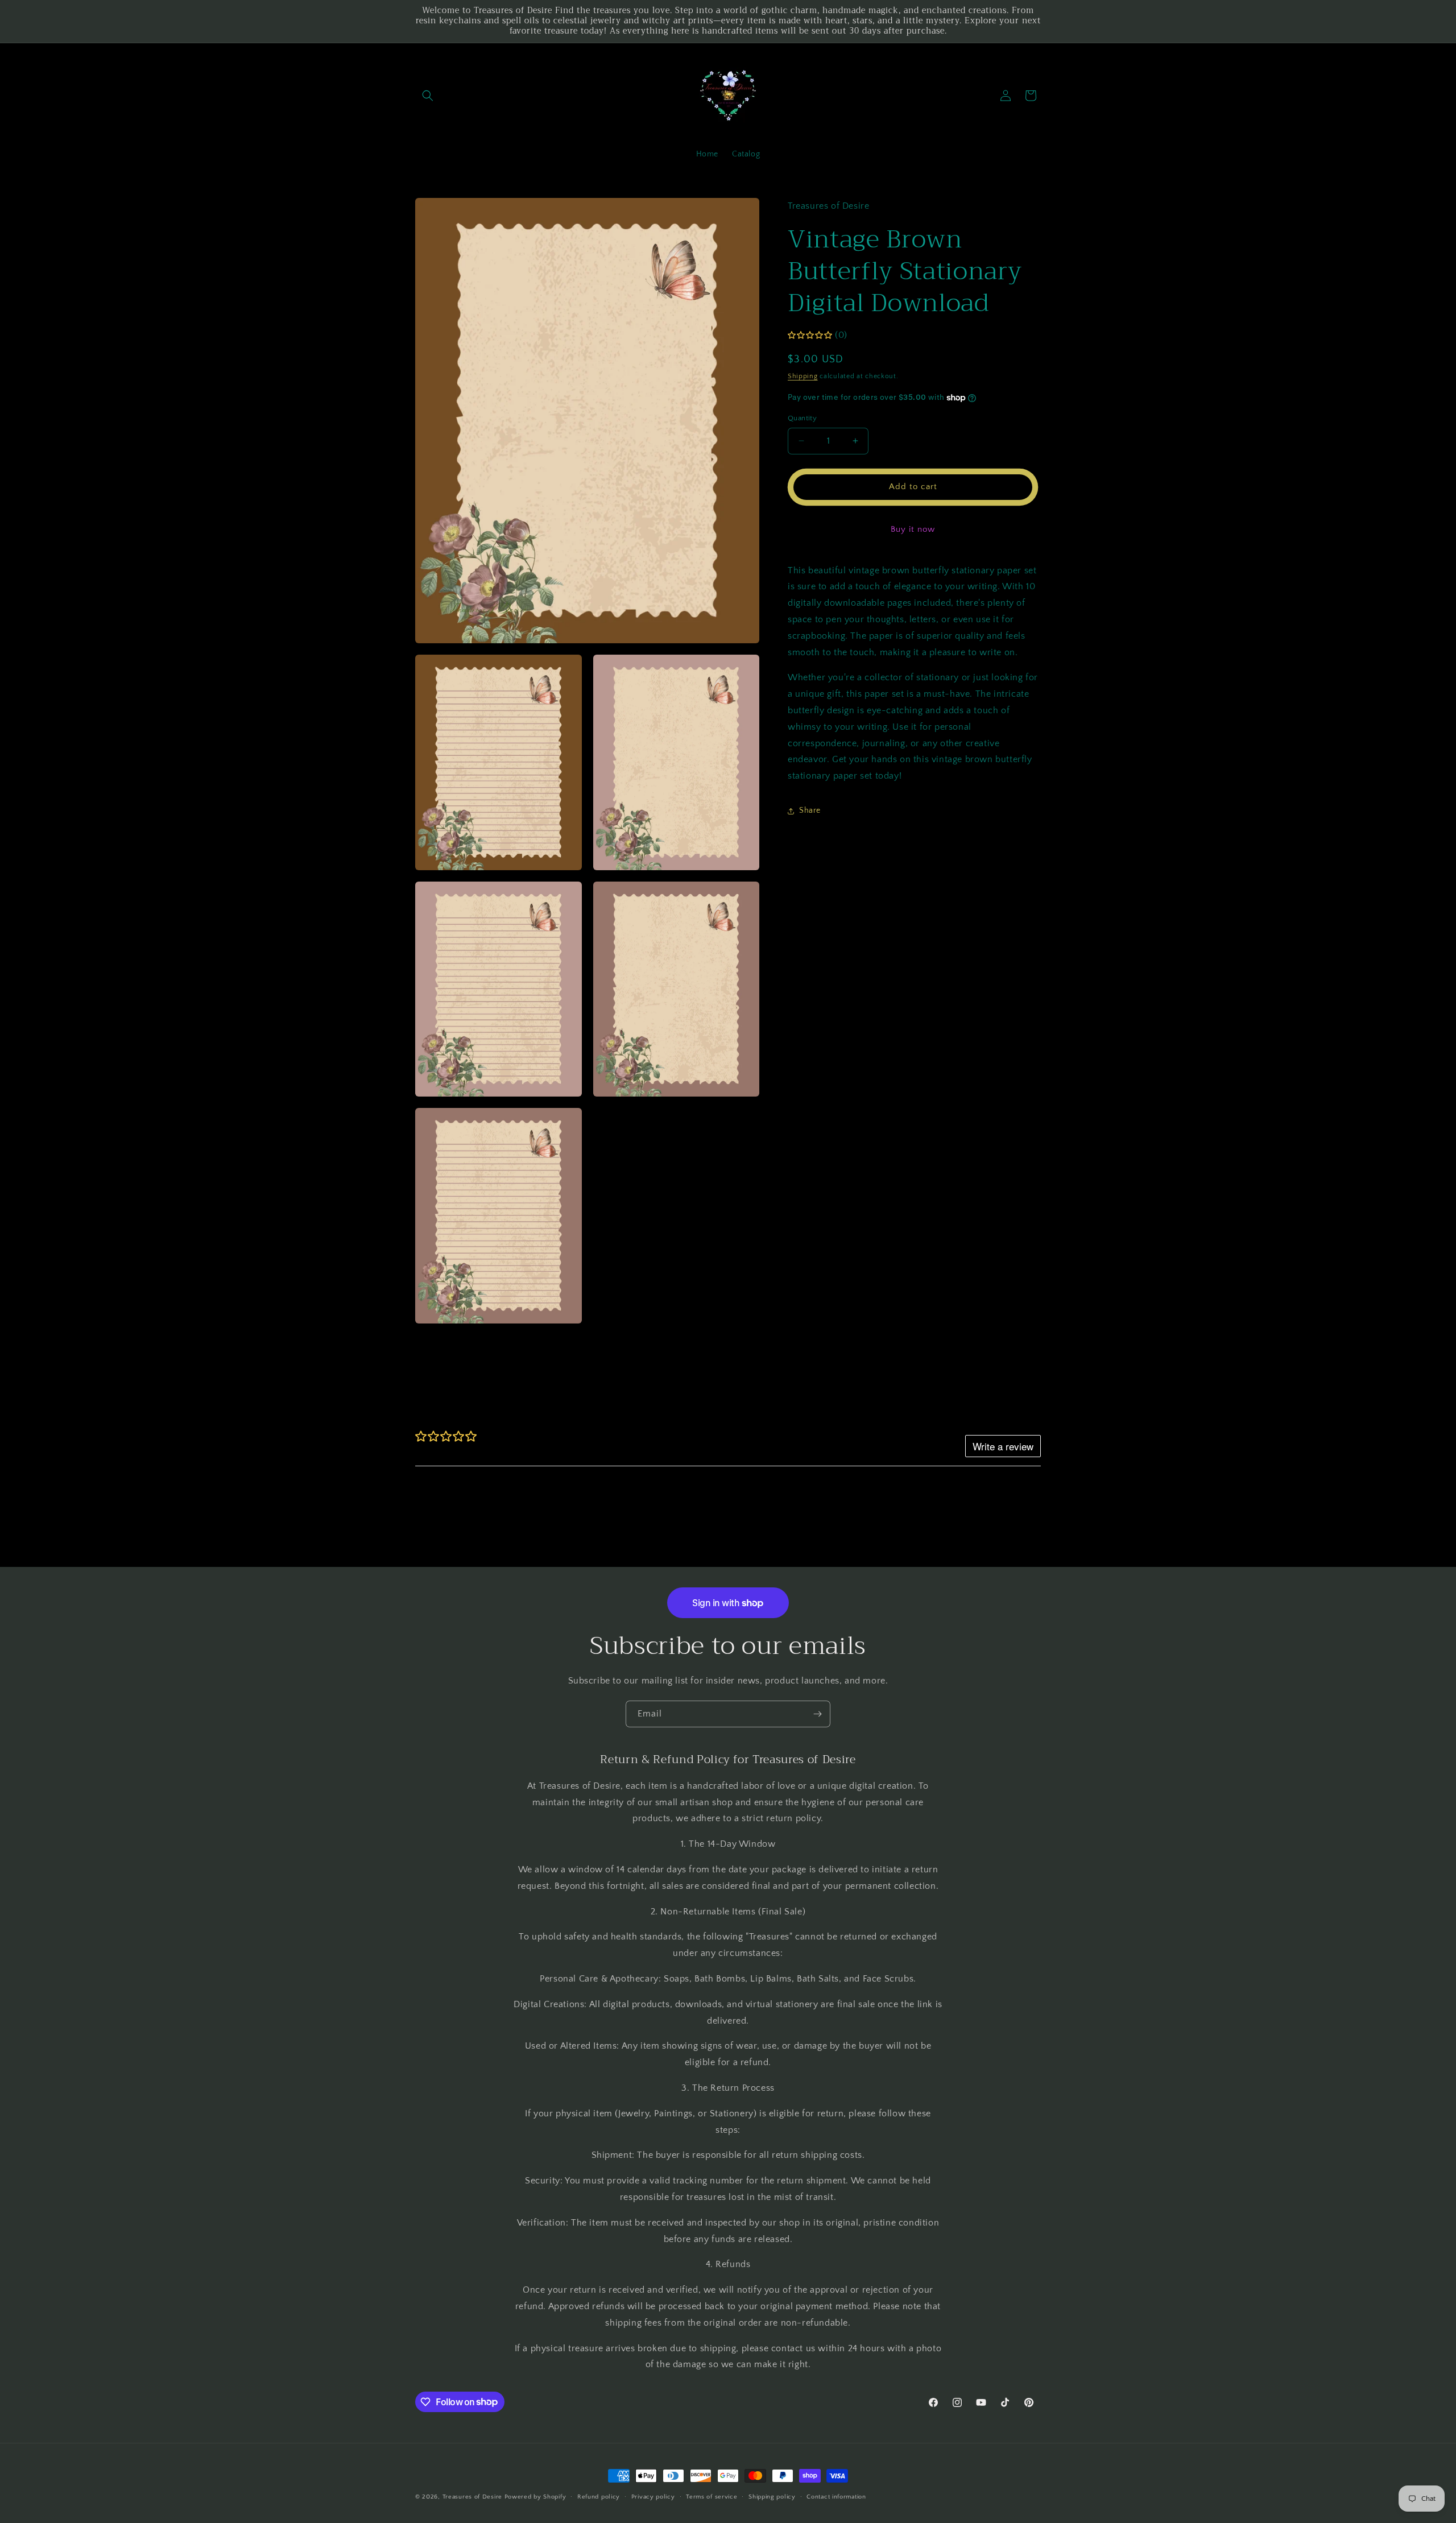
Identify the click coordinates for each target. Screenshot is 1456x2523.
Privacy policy (653, 2496)
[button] (428, 96)
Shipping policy (772, 2496)
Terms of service (712, 2496)
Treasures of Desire (472, 2497)
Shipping (803, 376)
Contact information (836, 2496)
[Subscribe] (817, 1714)
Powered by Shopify (535, 2497)
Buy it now (913, 529)
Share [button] (810, 811)
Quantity (802, 418)
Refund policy (599, 2496)
